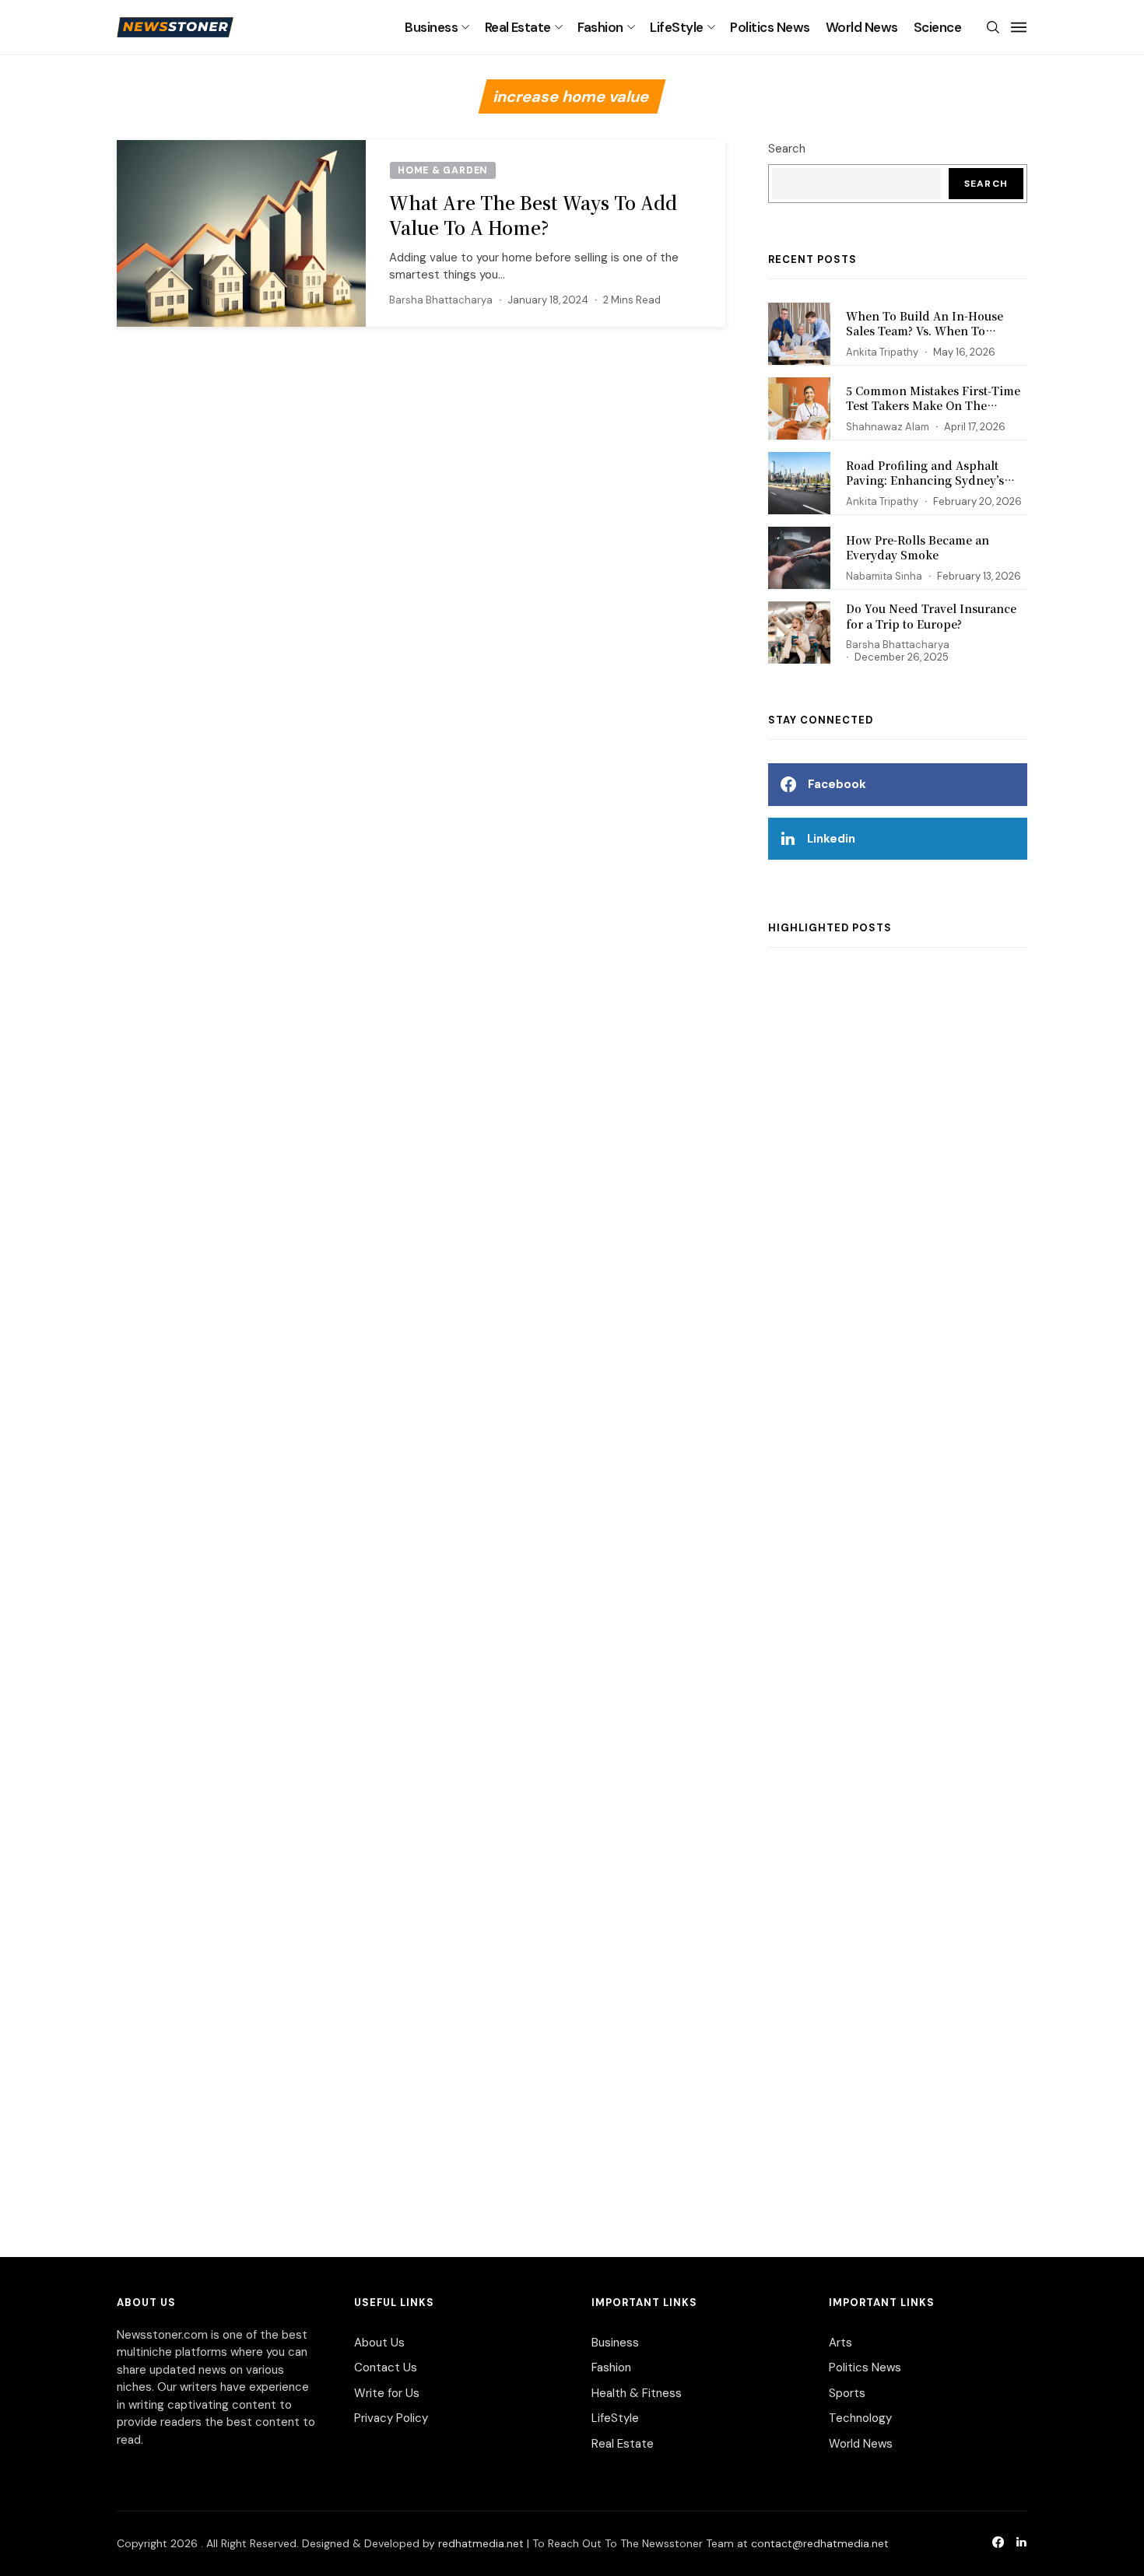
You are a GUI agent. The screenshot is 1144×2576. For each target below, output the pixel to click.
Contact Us (386, 2367)
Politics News (770, 27)
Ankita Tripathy (882, 352)
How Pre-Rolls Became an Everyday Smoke (918, 548)
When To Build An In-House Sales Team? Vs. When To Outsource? (925, 331)
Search (787, 149)
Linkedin (831, 839)
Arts (840, 2343)
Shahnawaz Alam (888, 427)
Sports (847, 2393)
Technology (860, 2418)
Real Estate (518, 27)
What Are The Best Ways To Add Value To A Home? (533, 215)
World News (862, 27)
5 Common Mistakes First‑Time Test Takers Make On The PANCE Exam (933, 406)
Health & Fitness (637, 2393)
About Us (379, 2343)
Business (431, 27)
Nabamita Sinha (884, 576)
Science (937, 27)
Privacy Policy (391, 2418)
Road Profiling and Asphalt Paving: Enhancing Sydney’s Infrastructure (925, 480)
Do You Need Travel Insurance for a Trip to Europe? (931, 616)
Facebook (837, 784)
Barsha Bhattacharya (441, 300)
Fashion (600, 27)
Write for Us (387, 2393)
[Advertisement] (898, 1586)
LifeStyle (676, 27)
